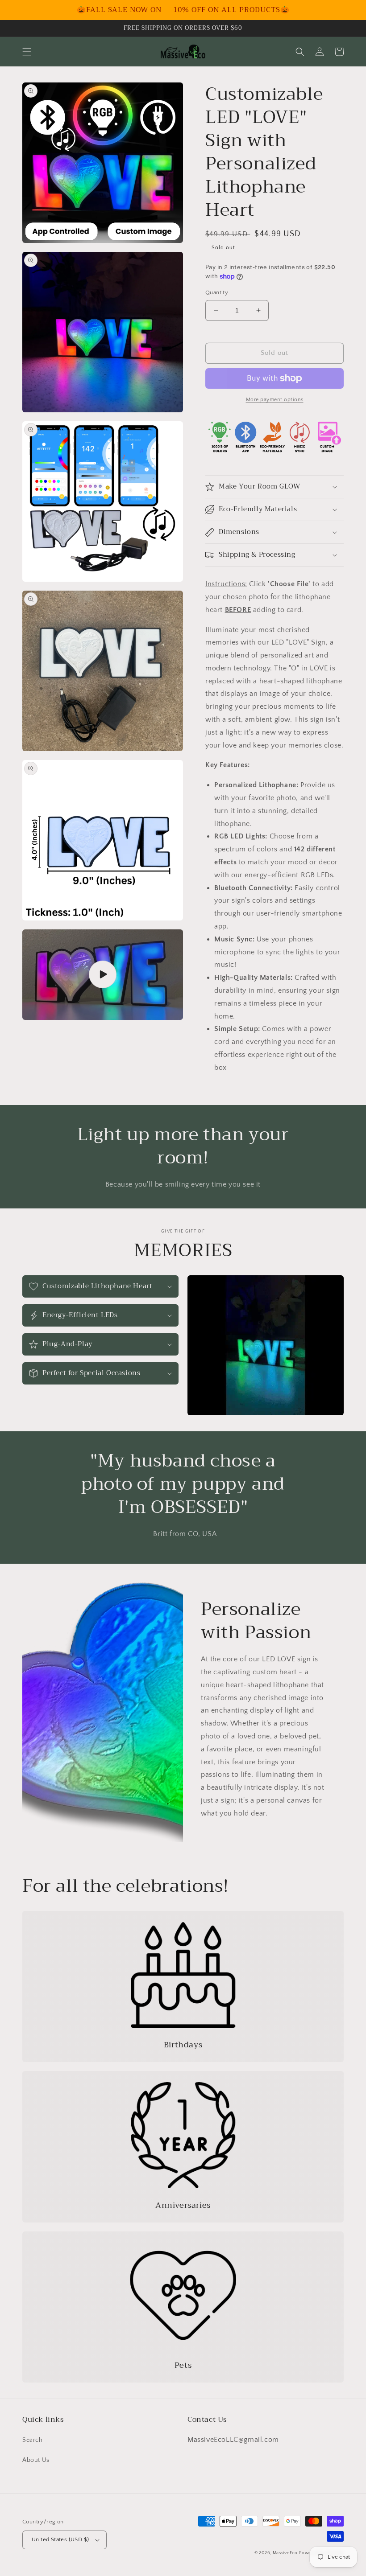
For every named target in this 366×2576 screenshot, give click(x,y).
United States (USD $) (60, 2539)
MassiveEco (285, 2553)
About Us (36, 2460)
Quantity (217, 292)
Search (33, 2440)
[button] (27, 52)
